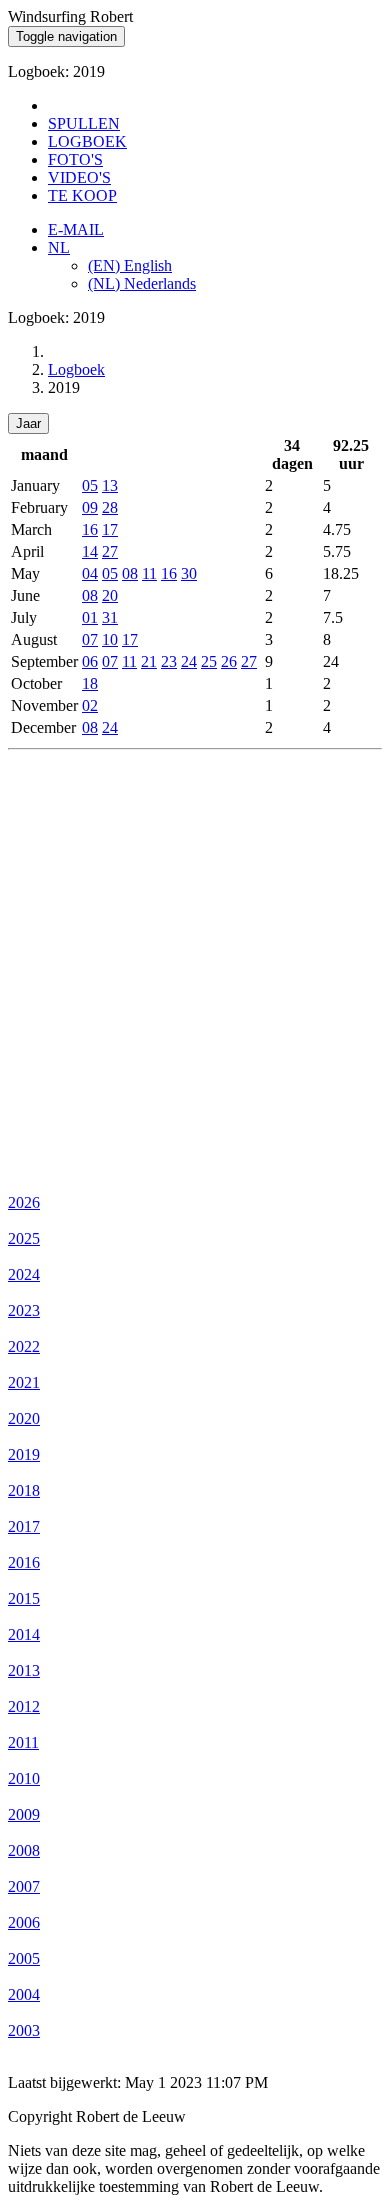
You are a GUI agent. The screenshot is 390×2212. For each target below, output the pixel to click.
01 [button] (90, 617)
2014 (24, 1634)
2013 (24, 1670)
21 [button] (149, 661)
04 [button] (90, 573)
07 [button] (90, 639)
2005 (24, 1958)
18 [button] (90, 683)
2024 (24, 1274)
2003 (24, 2030)
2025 (24, 1238)
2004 (24, 1994)
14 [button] (90, 551)
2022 (24, 1346)
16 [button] (90, 529)
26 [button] (229, 661)
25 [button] (209, 661)
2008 (24, 1850)
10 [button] (110, 639)
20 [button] (110, 595)
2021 (24, 1382)
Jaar (28, 423)
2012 (24, 1706)
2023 (24, 1310)
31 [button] (110, 617)
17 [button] (110, 529)
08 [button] (130, 573)
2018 (24, 1490)
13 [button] (110, 485)
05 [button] (90, 485)
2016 (24, 1562)
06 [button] (90, 661)
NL (59, 247)
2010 (24, 1778)
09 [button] (90, 507)
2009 (24, 1814)
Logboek (76, 369)
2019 (24, 1454)
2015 (24, 1598)
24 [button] (189, 661)
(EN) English (130, 265)
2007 (24, 1886)
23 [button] (169, 661)
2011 (23, 1742)
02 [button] (90, 705)
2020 (24, 1418)
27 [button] (110, 551)
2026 (24, 1202)
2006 (24, 1922)
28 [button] (110, 507)
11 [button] (149, 573)
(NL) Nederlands (142, 283)
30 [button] (189, 573)
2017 (24, 1526)
